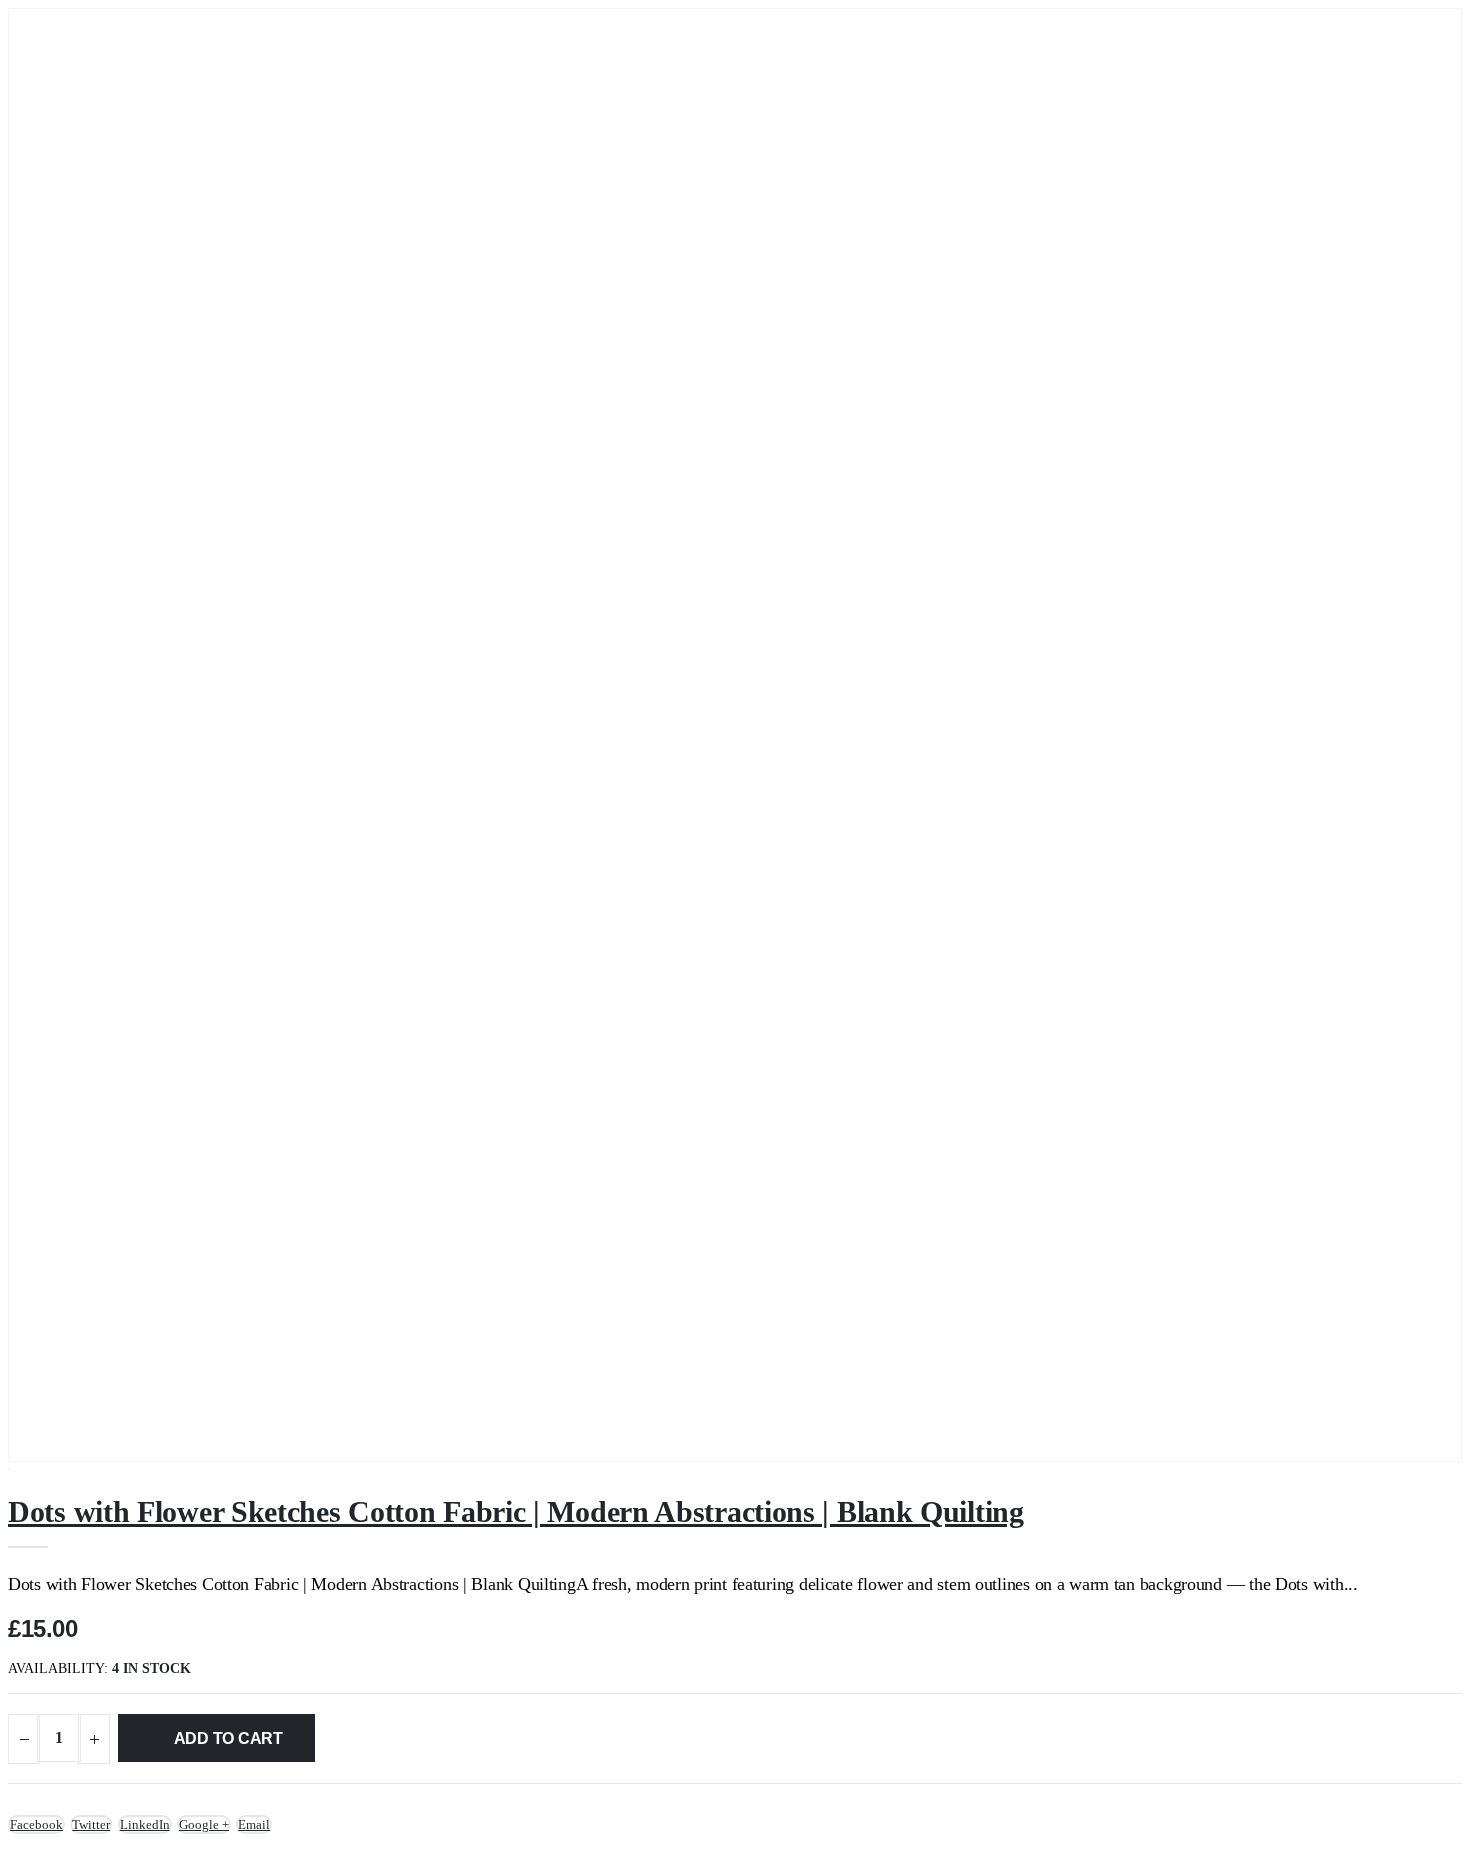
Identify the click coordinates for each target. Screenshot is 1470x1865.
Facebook (36, 1824)
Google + (204, 1824)
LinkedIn (145, 1824)
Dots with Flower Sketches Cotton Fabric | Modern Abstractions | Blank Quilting (516, 1511)
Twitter (91, 1824)
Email (254, 1824)
